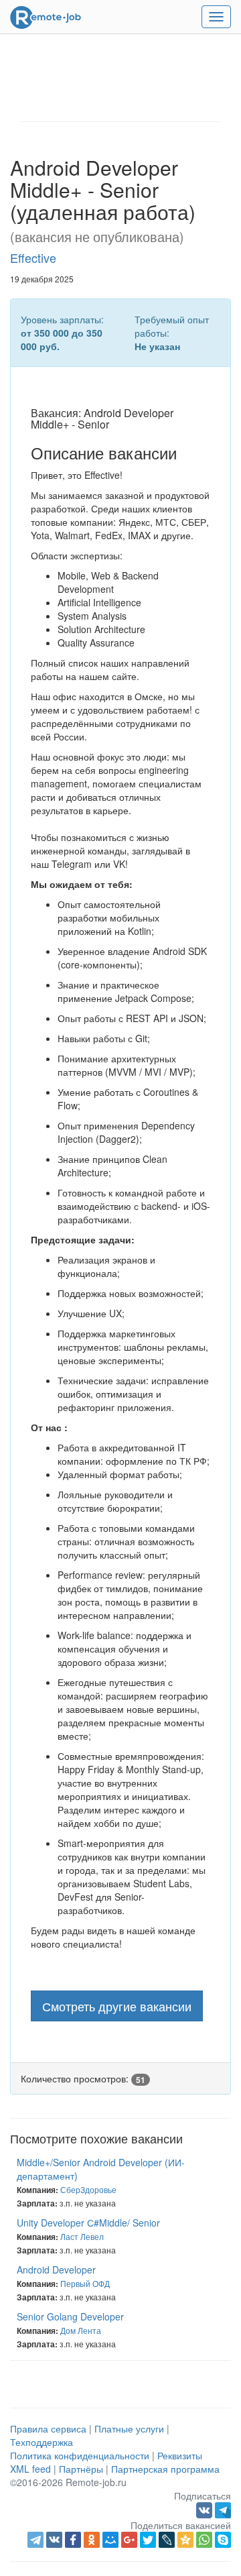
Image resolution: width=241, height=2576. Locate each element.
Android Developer (56, 2270)
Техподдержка (42, 2442)
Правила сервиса (48, 2428)
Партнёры (81, 2469)
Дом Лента (81, 2330)
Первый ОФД (85, 2283)
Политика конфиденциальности (80, 2455)
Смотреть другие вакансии (117, 2006)
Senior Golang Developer (70, 2316)
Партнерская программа (165, 2469)
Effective (33, 258)
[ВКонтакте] (54, 2540)
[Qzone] (185, 2540)
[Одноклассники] (92, 2540)
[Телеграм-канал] (223, 2509)
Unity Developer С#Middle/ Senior (88, 2223)
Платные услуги (129, 2428)
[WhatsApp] (204, 2540)
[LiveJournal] (167, 2540)
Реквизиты (180, 2455)
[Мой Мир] (110, 2540)
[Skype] (223, 2540)
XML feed (30, 2469)
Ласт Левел (82, 2236)
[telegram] (35, 2540)
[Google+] (129, 2540)
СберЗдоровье (88, 2189)
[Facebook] (73, 2540)
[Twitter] (148, 2540)
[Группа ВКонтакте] (206, 2509)
